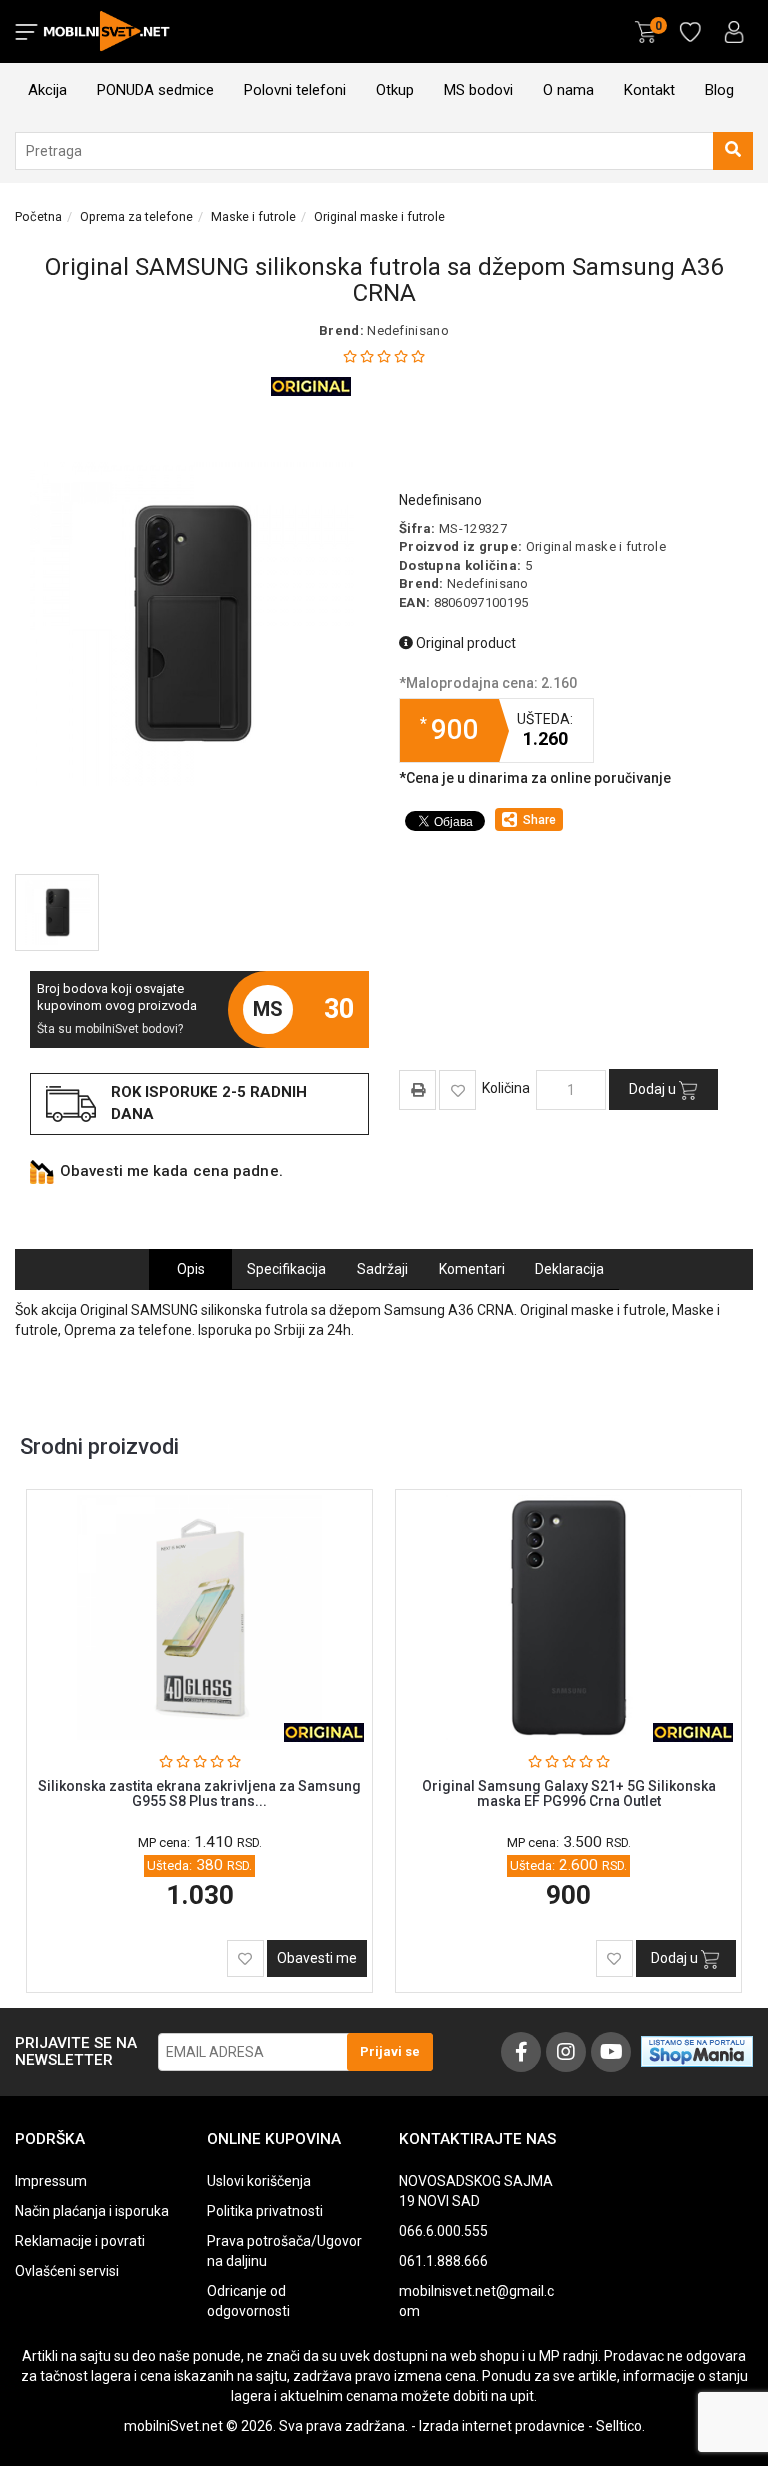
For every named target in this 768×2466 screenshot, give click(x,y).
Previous (698, 1442)
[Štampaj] (417, 1089)
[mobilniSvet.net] (108, 31)
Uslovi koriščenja (259, 2181)
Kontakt (649, 90)
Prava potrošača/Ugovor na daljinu (284, 2251)
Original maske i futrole (379, 216)
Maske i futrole (253, 216)
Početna (38, 216)
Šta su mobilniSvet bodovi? (110, 1029)
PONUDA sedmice (155, 90)
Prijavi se (390, 2051)
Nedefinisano (408, 330)
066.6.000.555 (443, 2231)
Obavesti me (317, 1958)
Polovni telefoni (295, 90)
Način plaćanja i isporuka (92, 2211)
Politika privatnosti (265, 2211)
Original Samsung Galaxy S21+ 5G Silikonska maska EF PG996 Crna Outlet (569, 1793)
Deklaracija (569, 1269)
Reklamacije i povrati (80, 2241)
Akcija (47, 90)
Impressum (51, 2181)
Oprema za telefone (136, 216)
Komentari (472, 1269)
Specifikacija (286, 1269)
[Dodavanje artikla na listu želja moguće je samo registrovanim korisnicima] (457, 1090)
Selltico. (620, 2426)
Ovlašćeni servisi (67, 2271)
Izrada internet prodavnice (502, 2426)
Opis (191, 1269)
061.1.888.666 (443, 2261)
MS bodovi (478, 90)
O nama (568, 90)
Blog (719, 90)
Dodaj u (654, 1089)
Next (725, 1442)
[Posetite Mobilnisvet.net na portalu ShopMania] (697, 2050)
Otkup (395, 90)
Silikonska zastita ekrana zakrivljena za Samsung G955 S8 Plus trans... (199, 1793)
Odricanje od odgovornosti (248, 2301)
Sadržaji (382, 1269)
